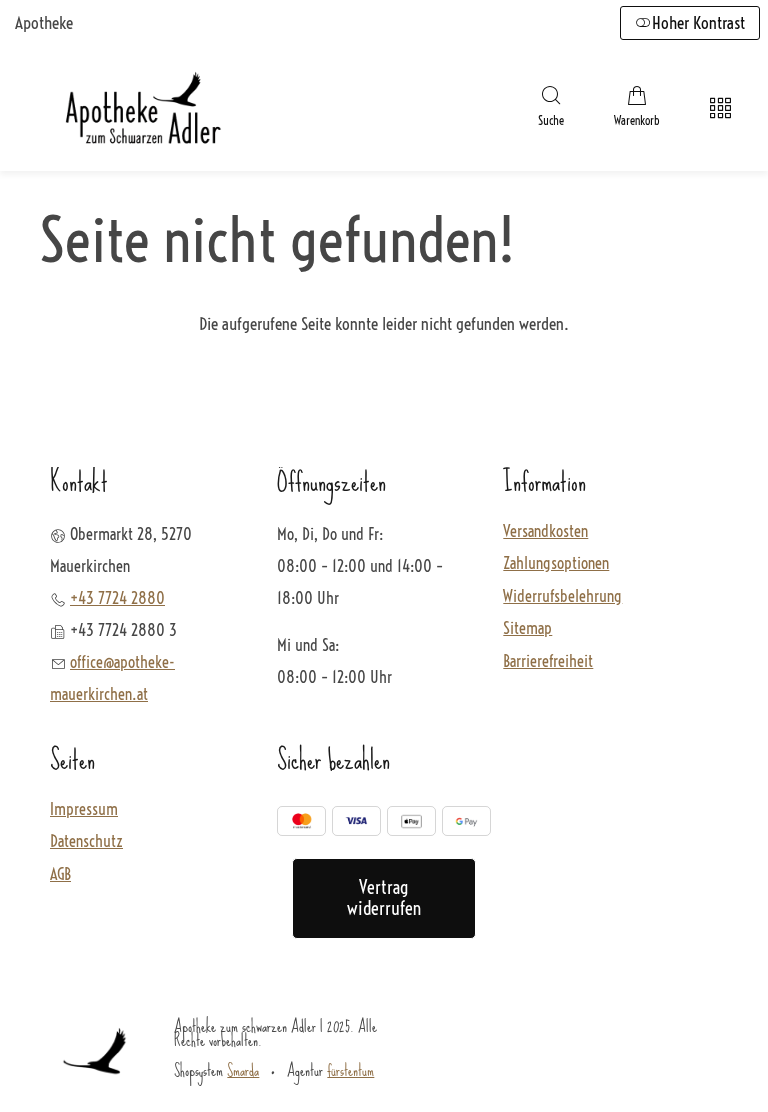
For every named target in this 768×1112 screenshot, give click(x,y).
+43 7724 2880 (117, 598)
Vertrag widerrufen (384, 898)
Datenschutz (86, 842)
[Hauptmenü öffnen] (720, 108)
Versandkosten (545, 532)
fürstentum (350, 1070)
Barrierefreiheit (548, 662)
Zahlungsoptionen (556, 564)
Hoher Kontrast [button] (698, 22)
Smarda (243, 1070)
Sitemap (527, 629)
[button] (551, 109)
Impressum (84, 810)
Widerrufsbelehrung (562, 597)
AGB (60, 875)
